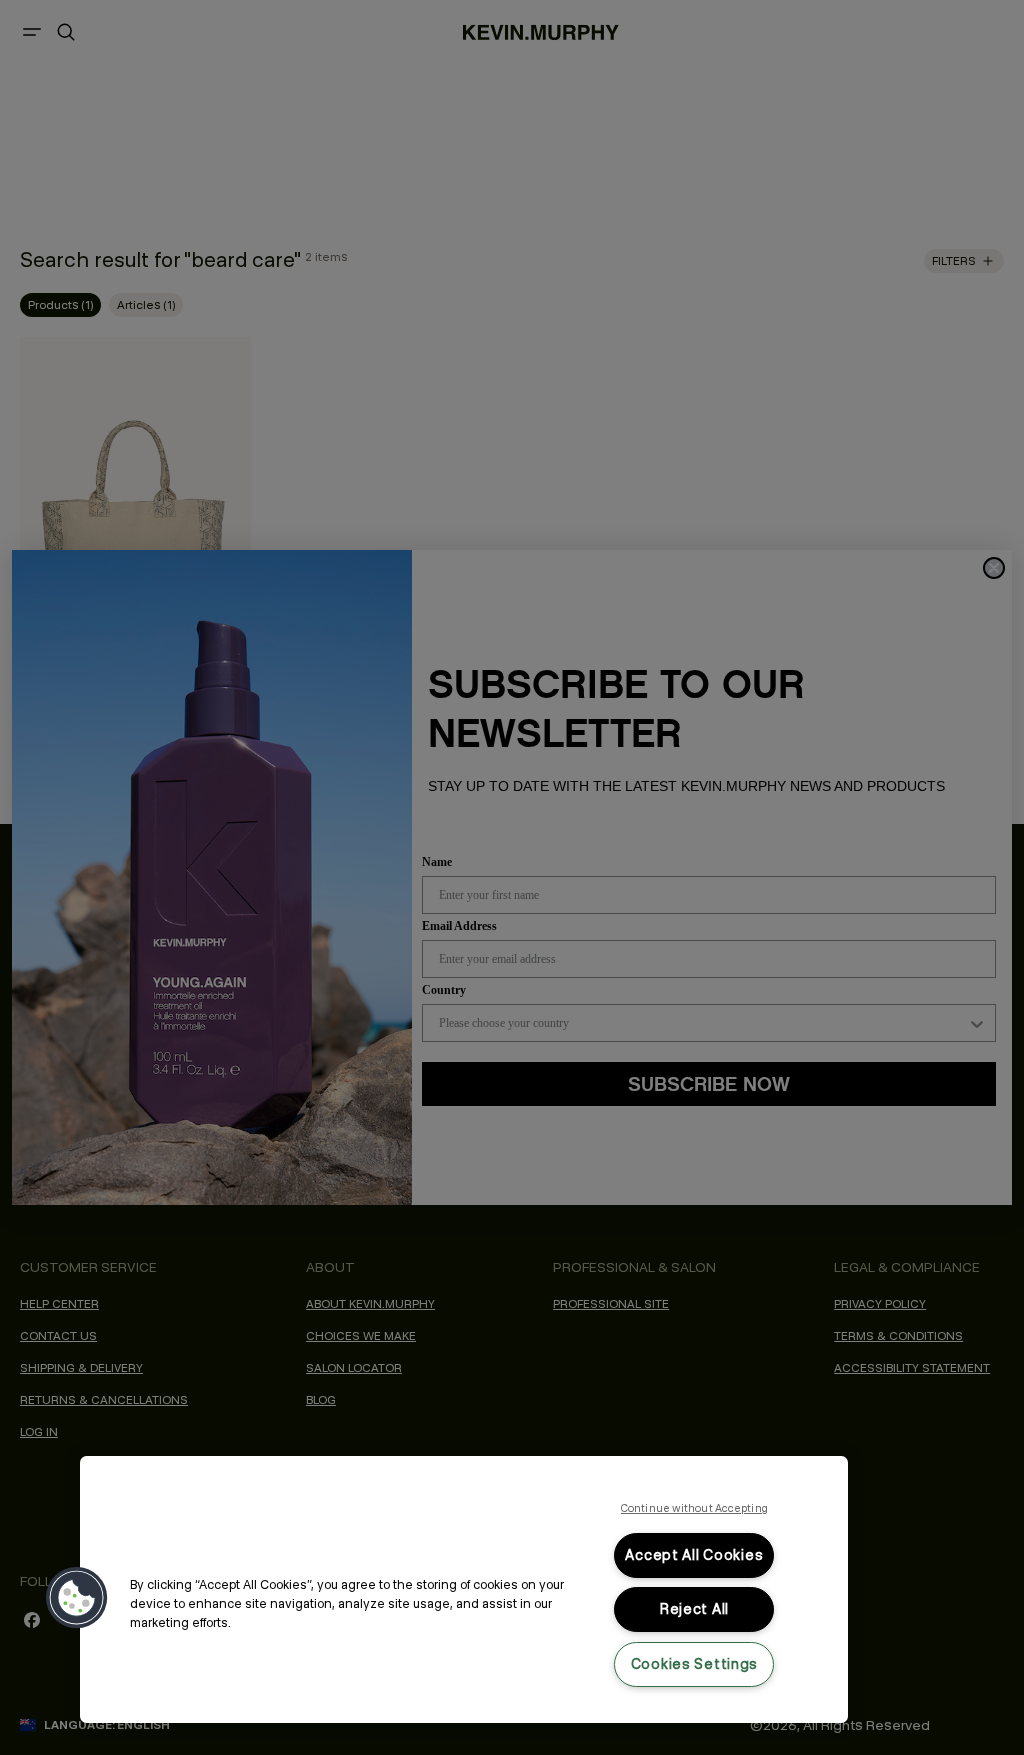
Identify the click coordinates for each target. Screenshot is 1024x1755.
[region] (464, 1589)
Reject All (694, 1609)
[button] (77, 1598)
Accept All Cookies (694, 1555)
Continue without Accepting (694, 1508)
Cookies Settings (695, 1664)
